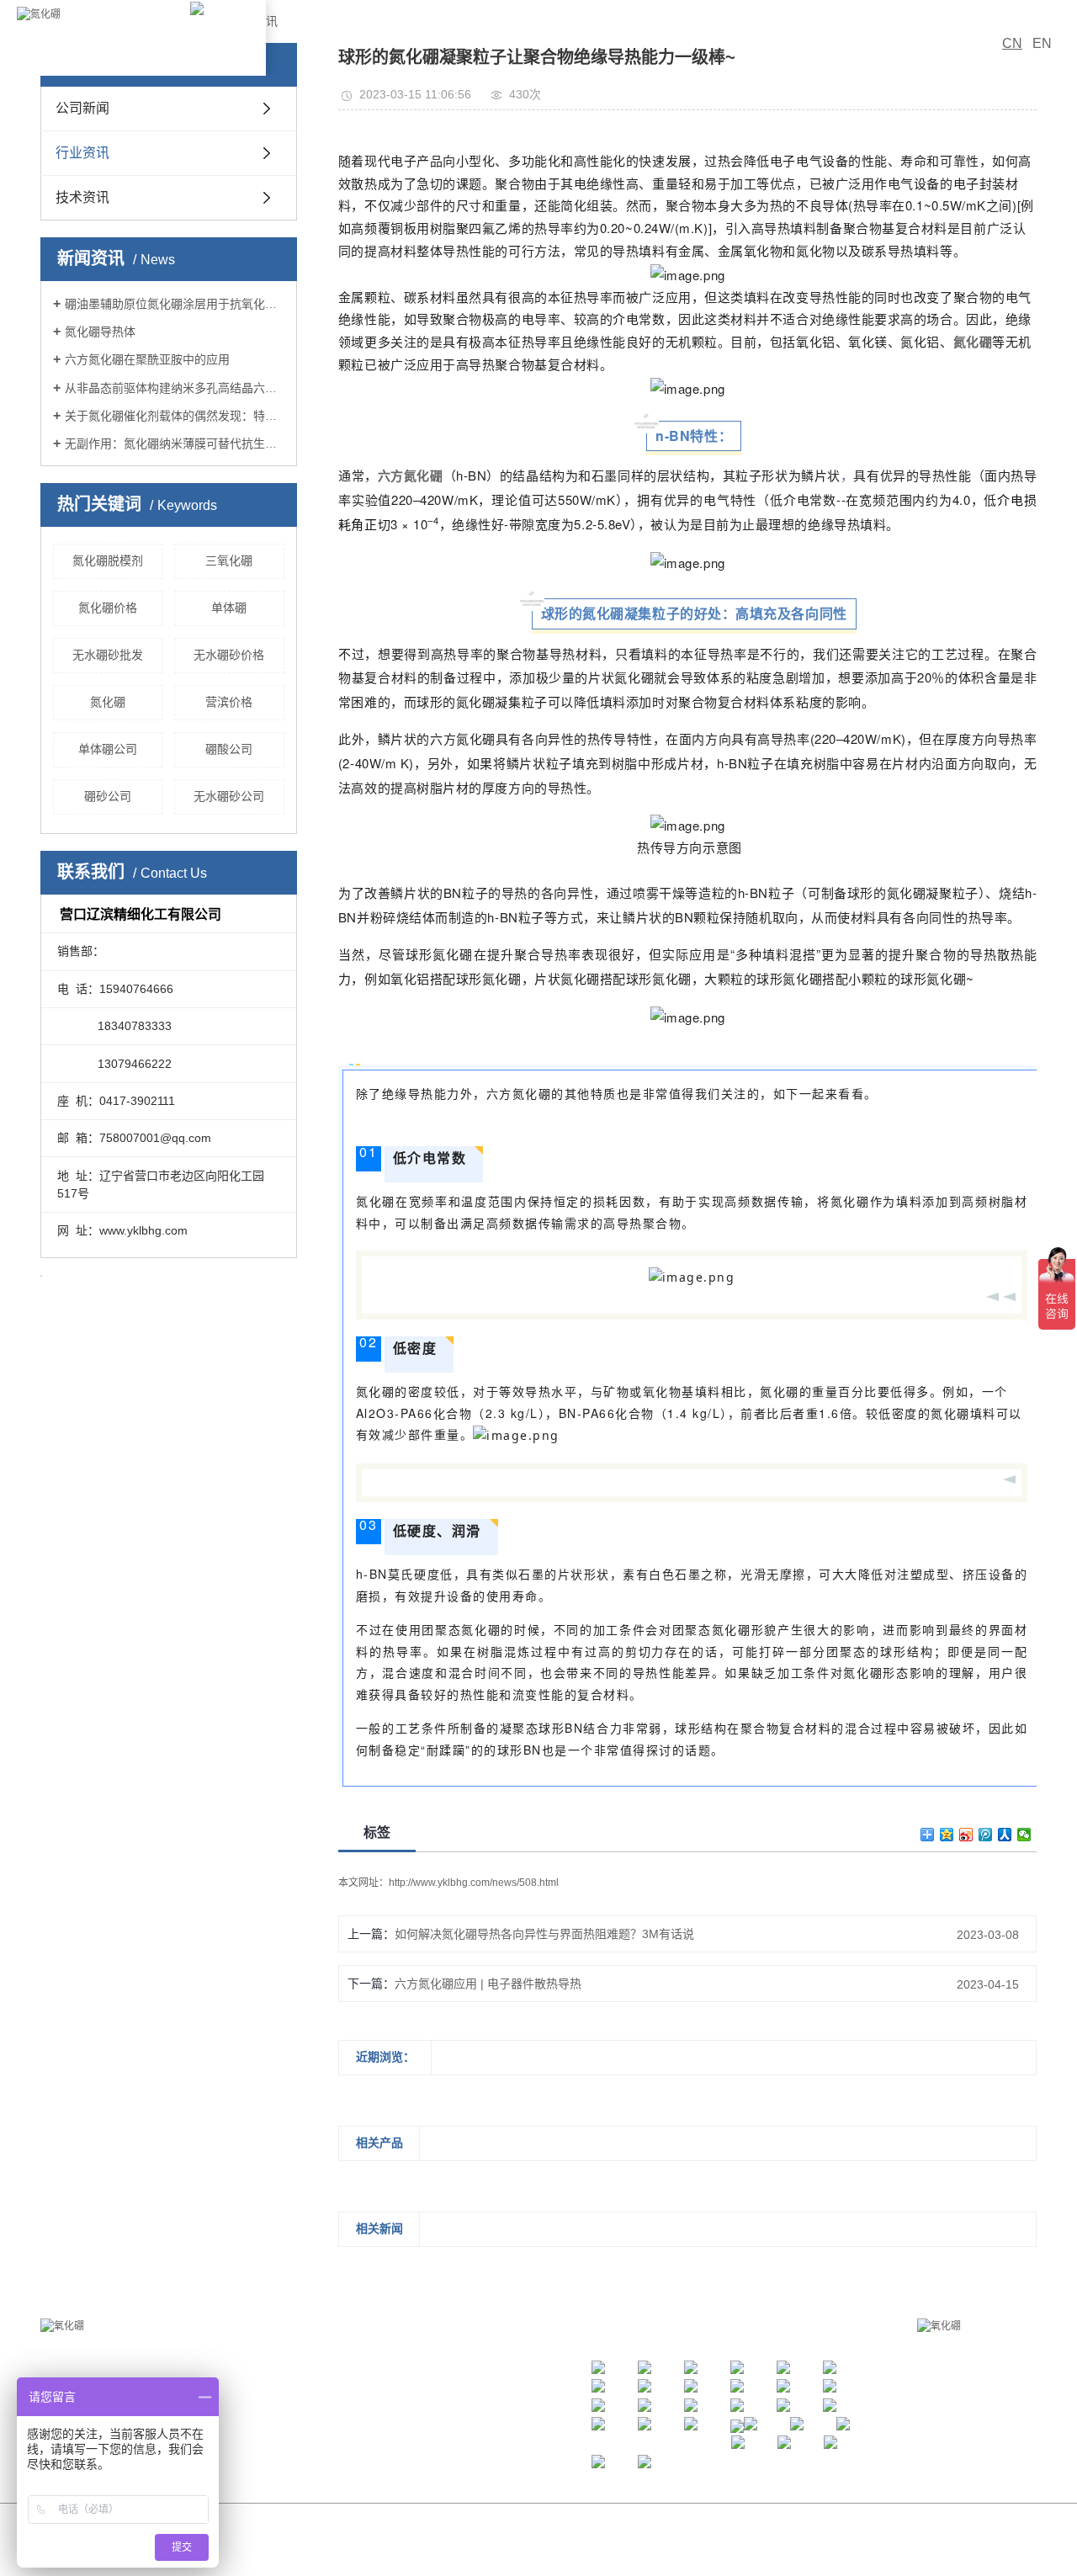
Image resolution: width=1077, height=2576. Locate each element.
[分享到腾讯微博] (986, 1835)
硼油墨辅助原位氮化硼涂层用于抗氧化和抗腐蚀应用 (175, 304)
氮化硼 (108, 702)
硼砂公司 (108, 796)
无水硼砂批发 (108, 655)
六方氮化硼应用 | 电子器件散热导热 (488, 1984)
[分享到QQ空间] (947, 1835)
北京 (463, 2544)
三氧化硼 (229, 560)
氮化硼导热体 (100, 332)
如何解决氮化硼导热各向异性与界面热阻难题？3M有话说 (544, 1934)
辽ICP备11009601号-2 (579, 2524)
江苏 (508, 2544)
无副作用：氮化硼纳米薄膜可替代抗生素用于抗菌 (175, 443)
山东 (667, 2544)
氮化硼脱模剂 (108, 560)
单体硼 (229, 608)
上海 (485, 2544)
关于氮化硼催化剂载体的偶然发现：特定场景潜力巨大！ (175, 416)
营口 (576, 2544)
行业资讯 (82, 153)
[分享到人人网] (1005, 1835)
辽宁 (554, 2544)
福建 (645, 2544)
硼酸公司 (229, 749)
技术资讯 (82, 197)
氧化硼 (732, 2524)
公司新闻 (82, 108)
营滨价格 (229, 702)
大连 (622, 2544)
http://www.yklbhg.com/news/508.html (474, 1883)
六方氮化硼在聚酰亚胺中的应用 (147, 359)
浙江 (531, 2544)
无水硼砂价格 (229, 655)
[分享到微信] (1024, 1835)
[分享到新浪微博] (966, 1835)
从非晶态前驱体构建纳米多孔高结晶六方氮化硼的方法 (175, 388)
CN (1012, 43)
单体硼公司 (108, 749)
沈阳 (599, 2544)
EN (1042, 43)
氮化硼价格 (108, 608)
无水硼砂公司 (229, 796)
